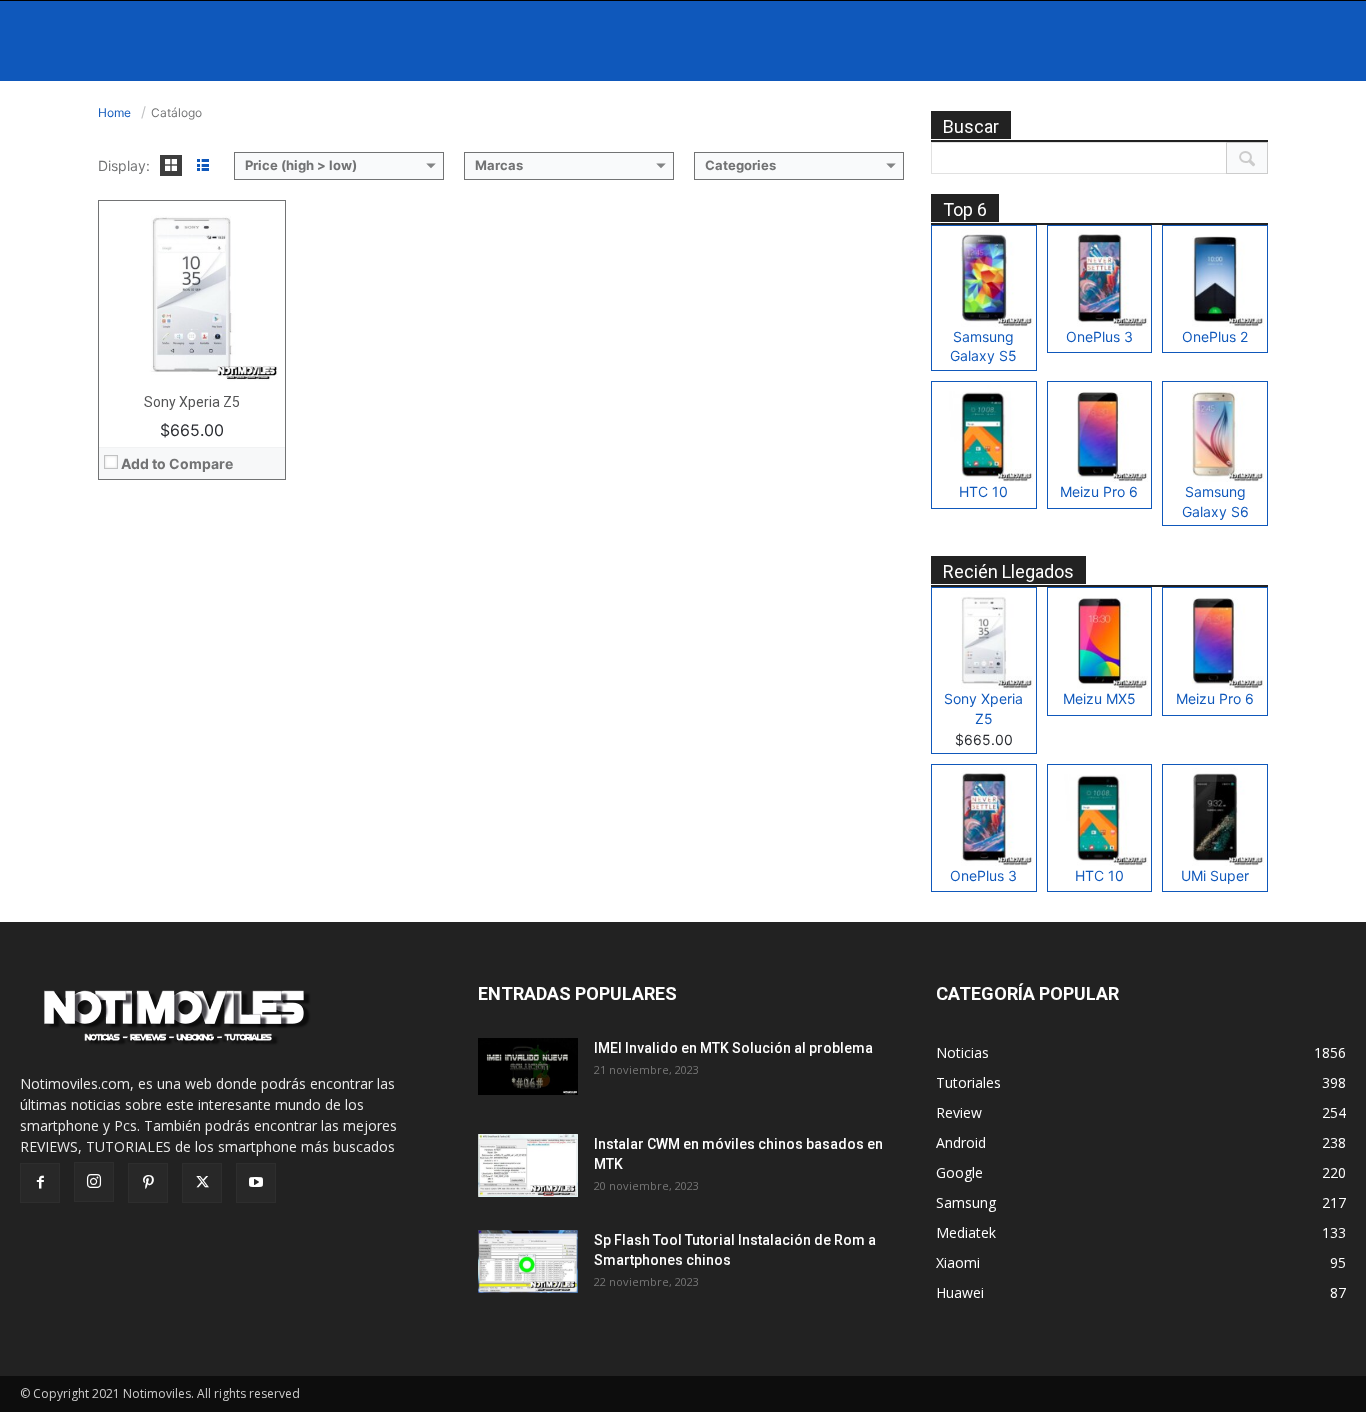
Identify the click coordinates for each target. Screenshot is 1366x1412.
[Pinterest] (148, 1183)
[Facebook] (40, 1183)
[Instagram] (94, 1182)
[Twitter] (202, 1183)
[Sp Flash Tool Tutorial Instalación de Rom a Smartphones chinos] (528, 1261)
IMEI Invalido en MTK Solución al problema (733, 1048)
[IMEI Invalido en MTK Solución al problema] (528, 1066)
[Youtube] (256, 1183)
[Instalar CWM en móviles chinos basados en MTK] (528, 1165)
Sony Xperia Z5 (192, 402)
